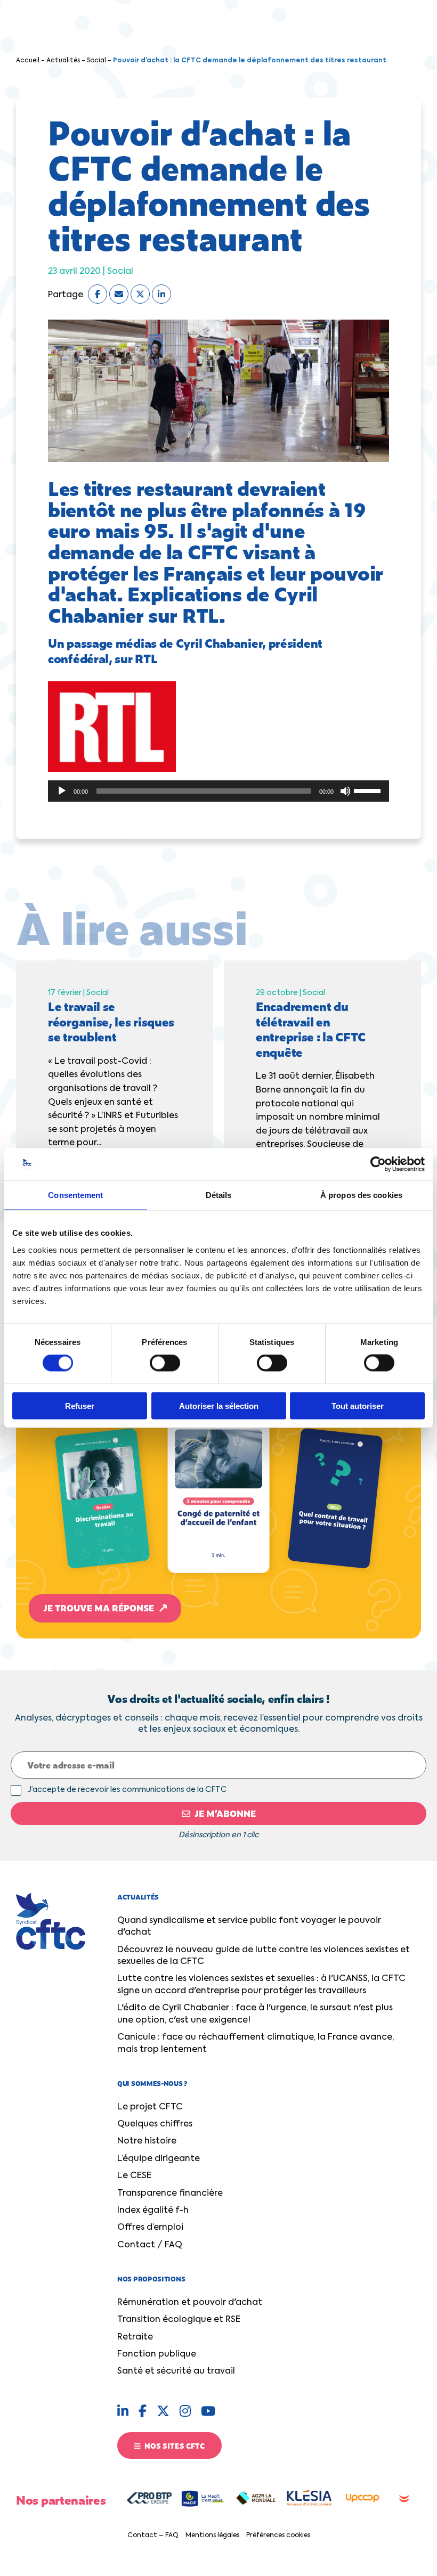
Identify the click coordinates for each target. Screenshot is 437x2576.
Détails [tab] (219, 1195)
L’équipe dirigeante (159, 2159)
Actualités (63, 61)
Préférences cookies (278, 2536)
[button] (218, 1452)
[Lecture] (62, 791)
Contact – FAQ (153, 2536)
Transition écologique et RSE (179, 2320)
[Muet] (345, 791)
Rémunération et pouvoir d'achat (190, 2303)
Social (96, 61)
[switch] (165, 1363)
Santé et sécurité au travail (176, 2371)
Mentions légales (212, 2536)
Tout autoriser (358, 1405)
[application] (218, 791)
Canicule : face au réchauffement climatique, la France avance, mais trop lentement (256, 2043)
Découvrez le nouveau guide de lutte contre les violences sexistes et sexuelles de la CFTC (264, 1956)
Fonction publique (157, 2354)
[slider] (369, 790)
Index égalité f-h (153, 2211)
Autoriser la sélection (219, 1405)
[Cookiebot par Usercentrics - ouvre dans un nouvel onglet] (378, 1164)
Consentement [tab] (75, 1195)
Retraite (135, 2337)
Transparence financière (170, 2194)
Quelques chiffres (155, 2124)
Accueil (28, 61)
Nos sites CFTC (174, 2445)
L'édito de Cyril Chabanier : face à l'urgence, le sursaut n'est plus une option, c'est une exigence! (255, 2014)
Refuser (80, 1405)
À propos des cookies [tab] (361, 1195)
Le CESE (134, 2176)
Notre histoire (147, 2141)
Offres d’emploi (150, 2228)
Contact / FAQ (150, 2245)
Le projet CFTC (150, 2107)
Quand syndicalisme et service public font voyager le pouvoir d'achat (249, 1927)
